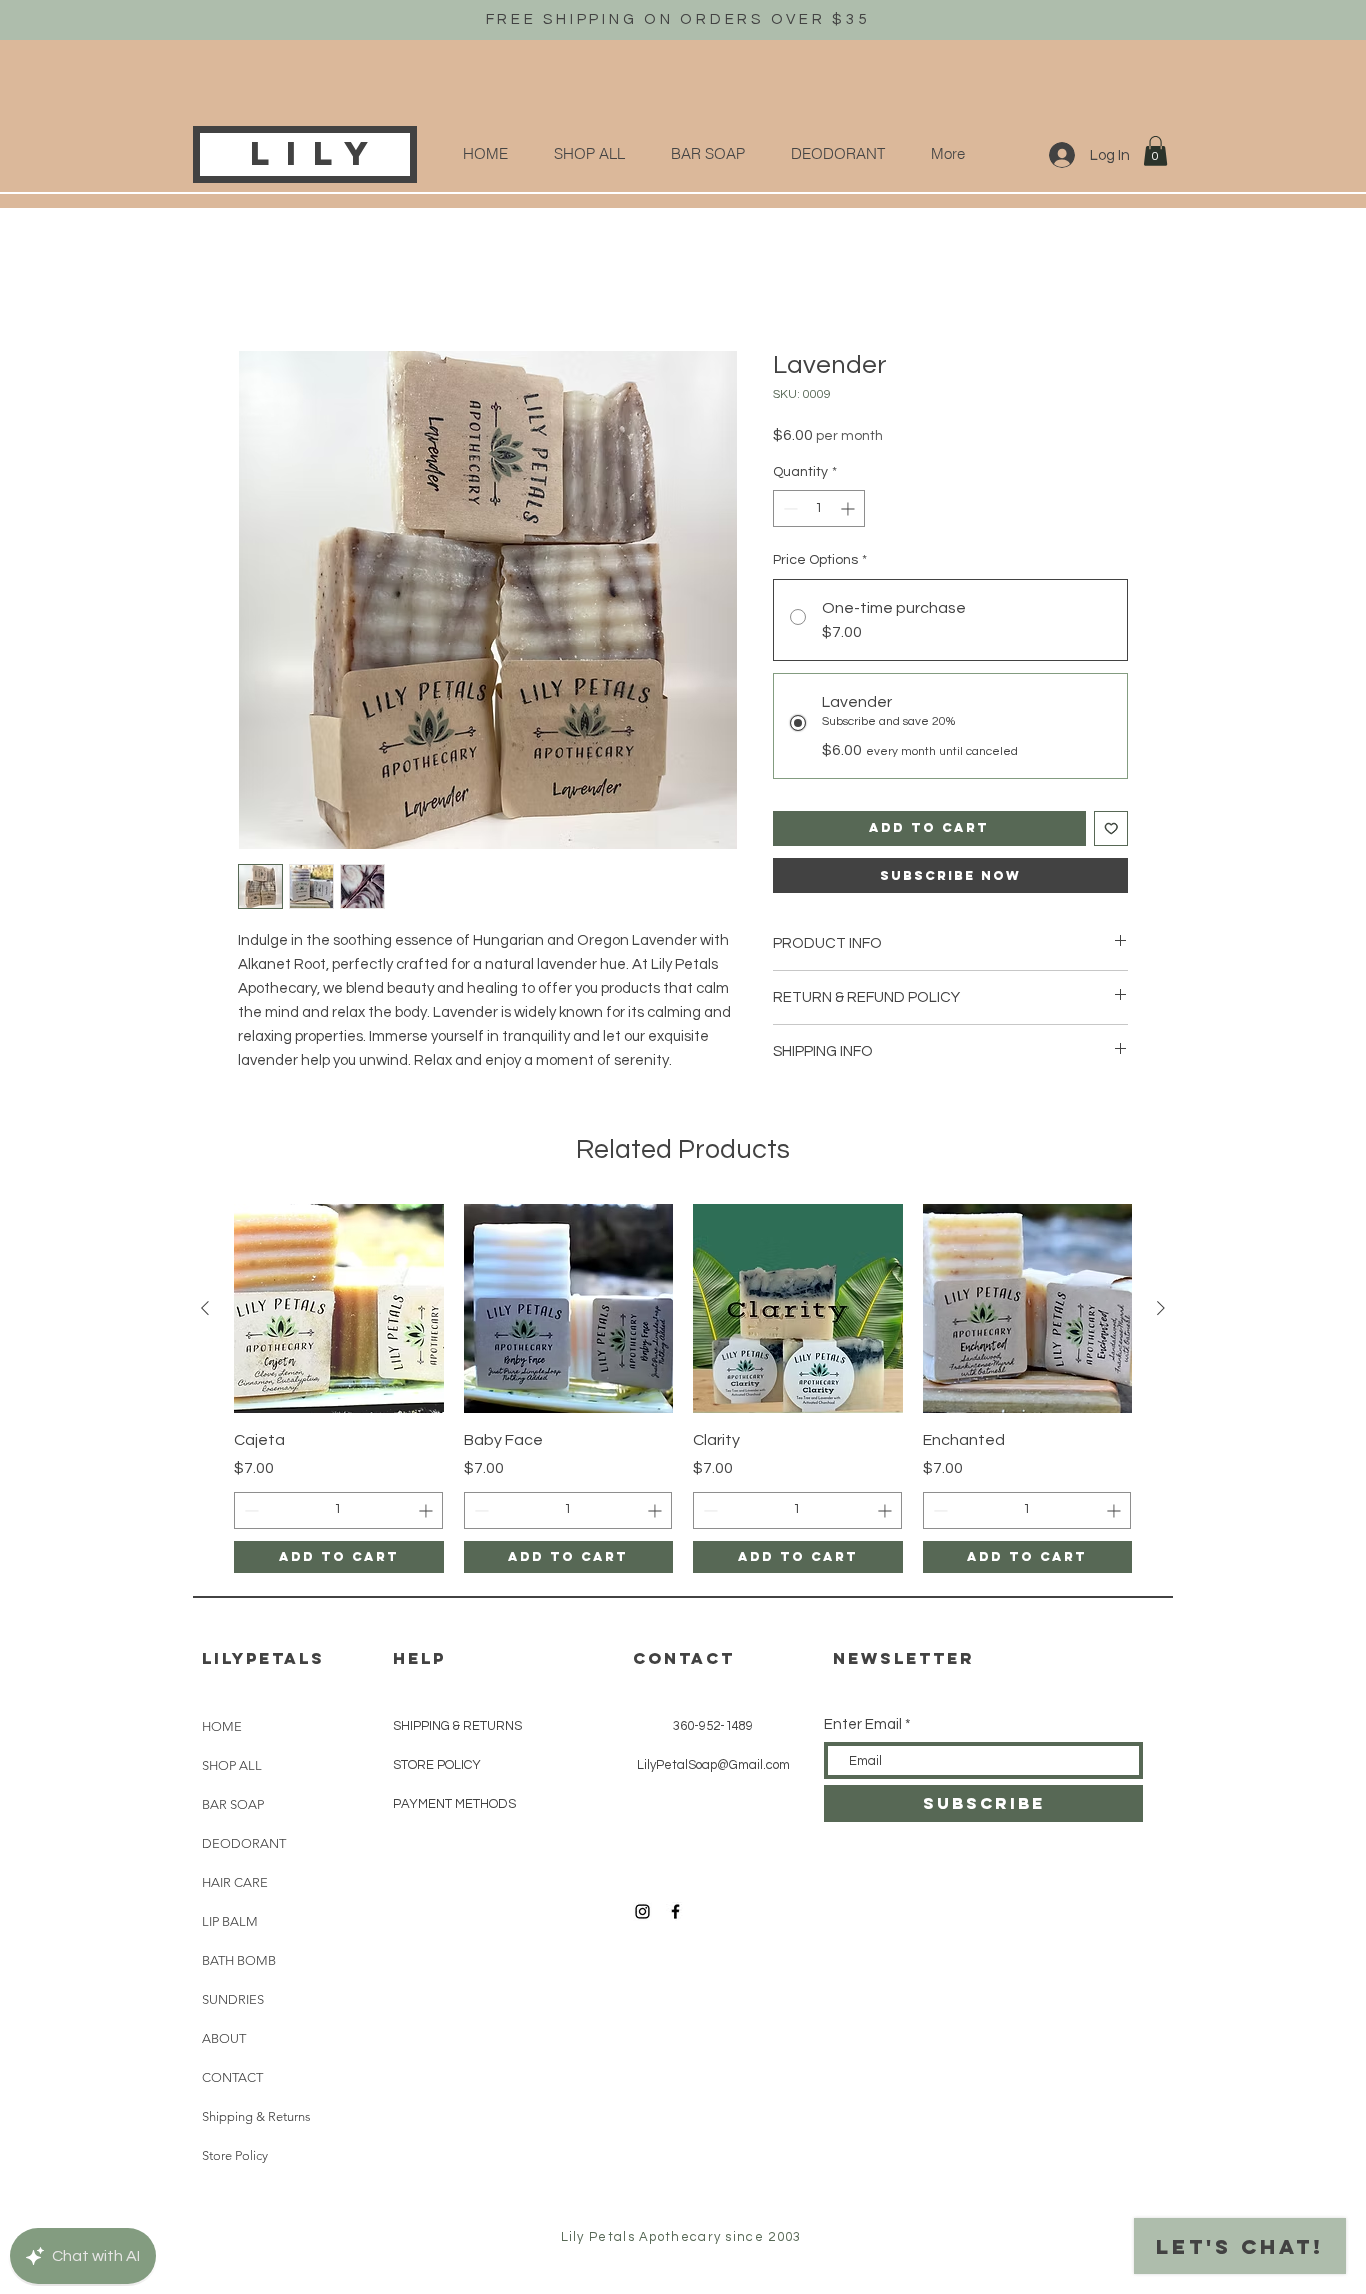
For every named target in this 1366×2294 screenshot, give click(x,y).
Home (259, 280)
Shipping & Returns (256, 2118)
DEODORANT (244, 1845)
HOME (222, 1728)
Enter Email (863, 1726)
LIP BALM (230, 1923)
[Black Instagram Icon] (642, 1913)
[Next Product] (1161, 1310)
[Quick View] (339, 1311)
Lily (317, 153)
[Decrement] (788, 510)
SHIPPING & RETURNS (457, 1728)
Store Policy (235, 2157)
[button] (1155, 151)
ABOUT (224, 2040)
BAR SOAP (233, 1806)
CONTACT (232, 2079)
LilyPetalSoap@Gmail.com (713, 1767)
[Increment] (849, 510)
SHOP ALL (232, 1767)
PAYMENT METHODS (454, 1806)
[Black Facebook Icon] (675, 1913)
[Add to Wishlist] (1111, 830)
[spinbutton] (819, 510)
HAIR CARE (235, 1884)
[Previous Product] (205, 1310)
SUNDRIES (233, 2001)
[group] (683, 1390)
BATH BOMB (239, 1962)
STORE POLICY (437, 1767)
